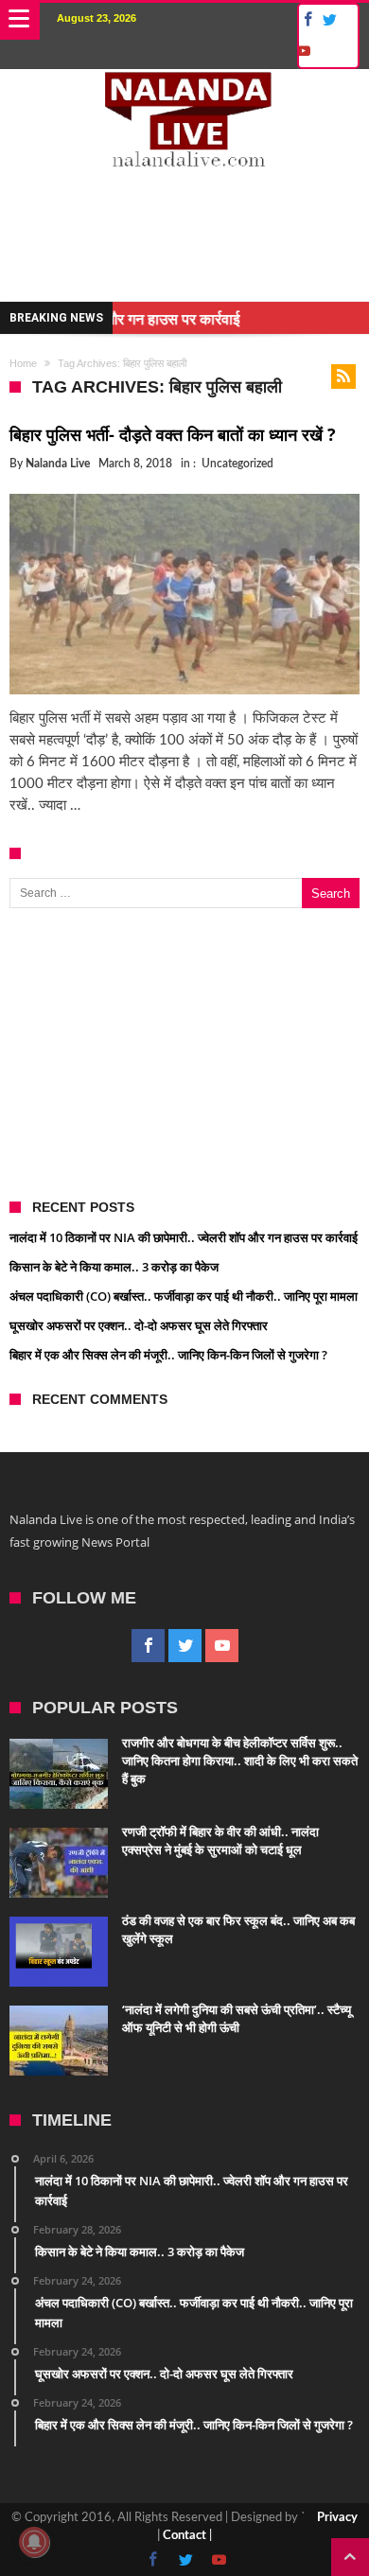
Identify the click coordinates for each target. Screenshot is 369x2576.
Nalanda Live (58, 464)
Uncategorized (237, 464)
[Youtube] (303, 52)
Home (23, 363)
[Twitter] (329, 20)
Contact (184, 2536)
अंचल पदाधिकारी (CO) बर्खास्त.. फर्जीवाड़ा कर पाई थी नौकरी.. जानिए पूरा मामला (184, 1296)
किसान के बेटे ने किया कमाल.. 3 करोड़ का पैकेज (114, 1267)
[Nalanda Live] (185, 88)
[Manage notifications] (34, 2542)
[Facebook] (305, 20)
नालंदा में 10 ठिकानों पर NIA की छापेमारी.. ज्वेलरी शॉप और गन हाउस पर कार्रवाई (184, 1237)
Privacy (337, 2518)
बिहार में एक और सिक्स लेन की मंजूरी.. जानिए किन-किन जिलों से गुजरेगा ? (168, 1355)
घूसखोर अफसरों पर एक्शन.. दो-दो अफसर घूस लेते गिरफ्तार (139, 1325)
